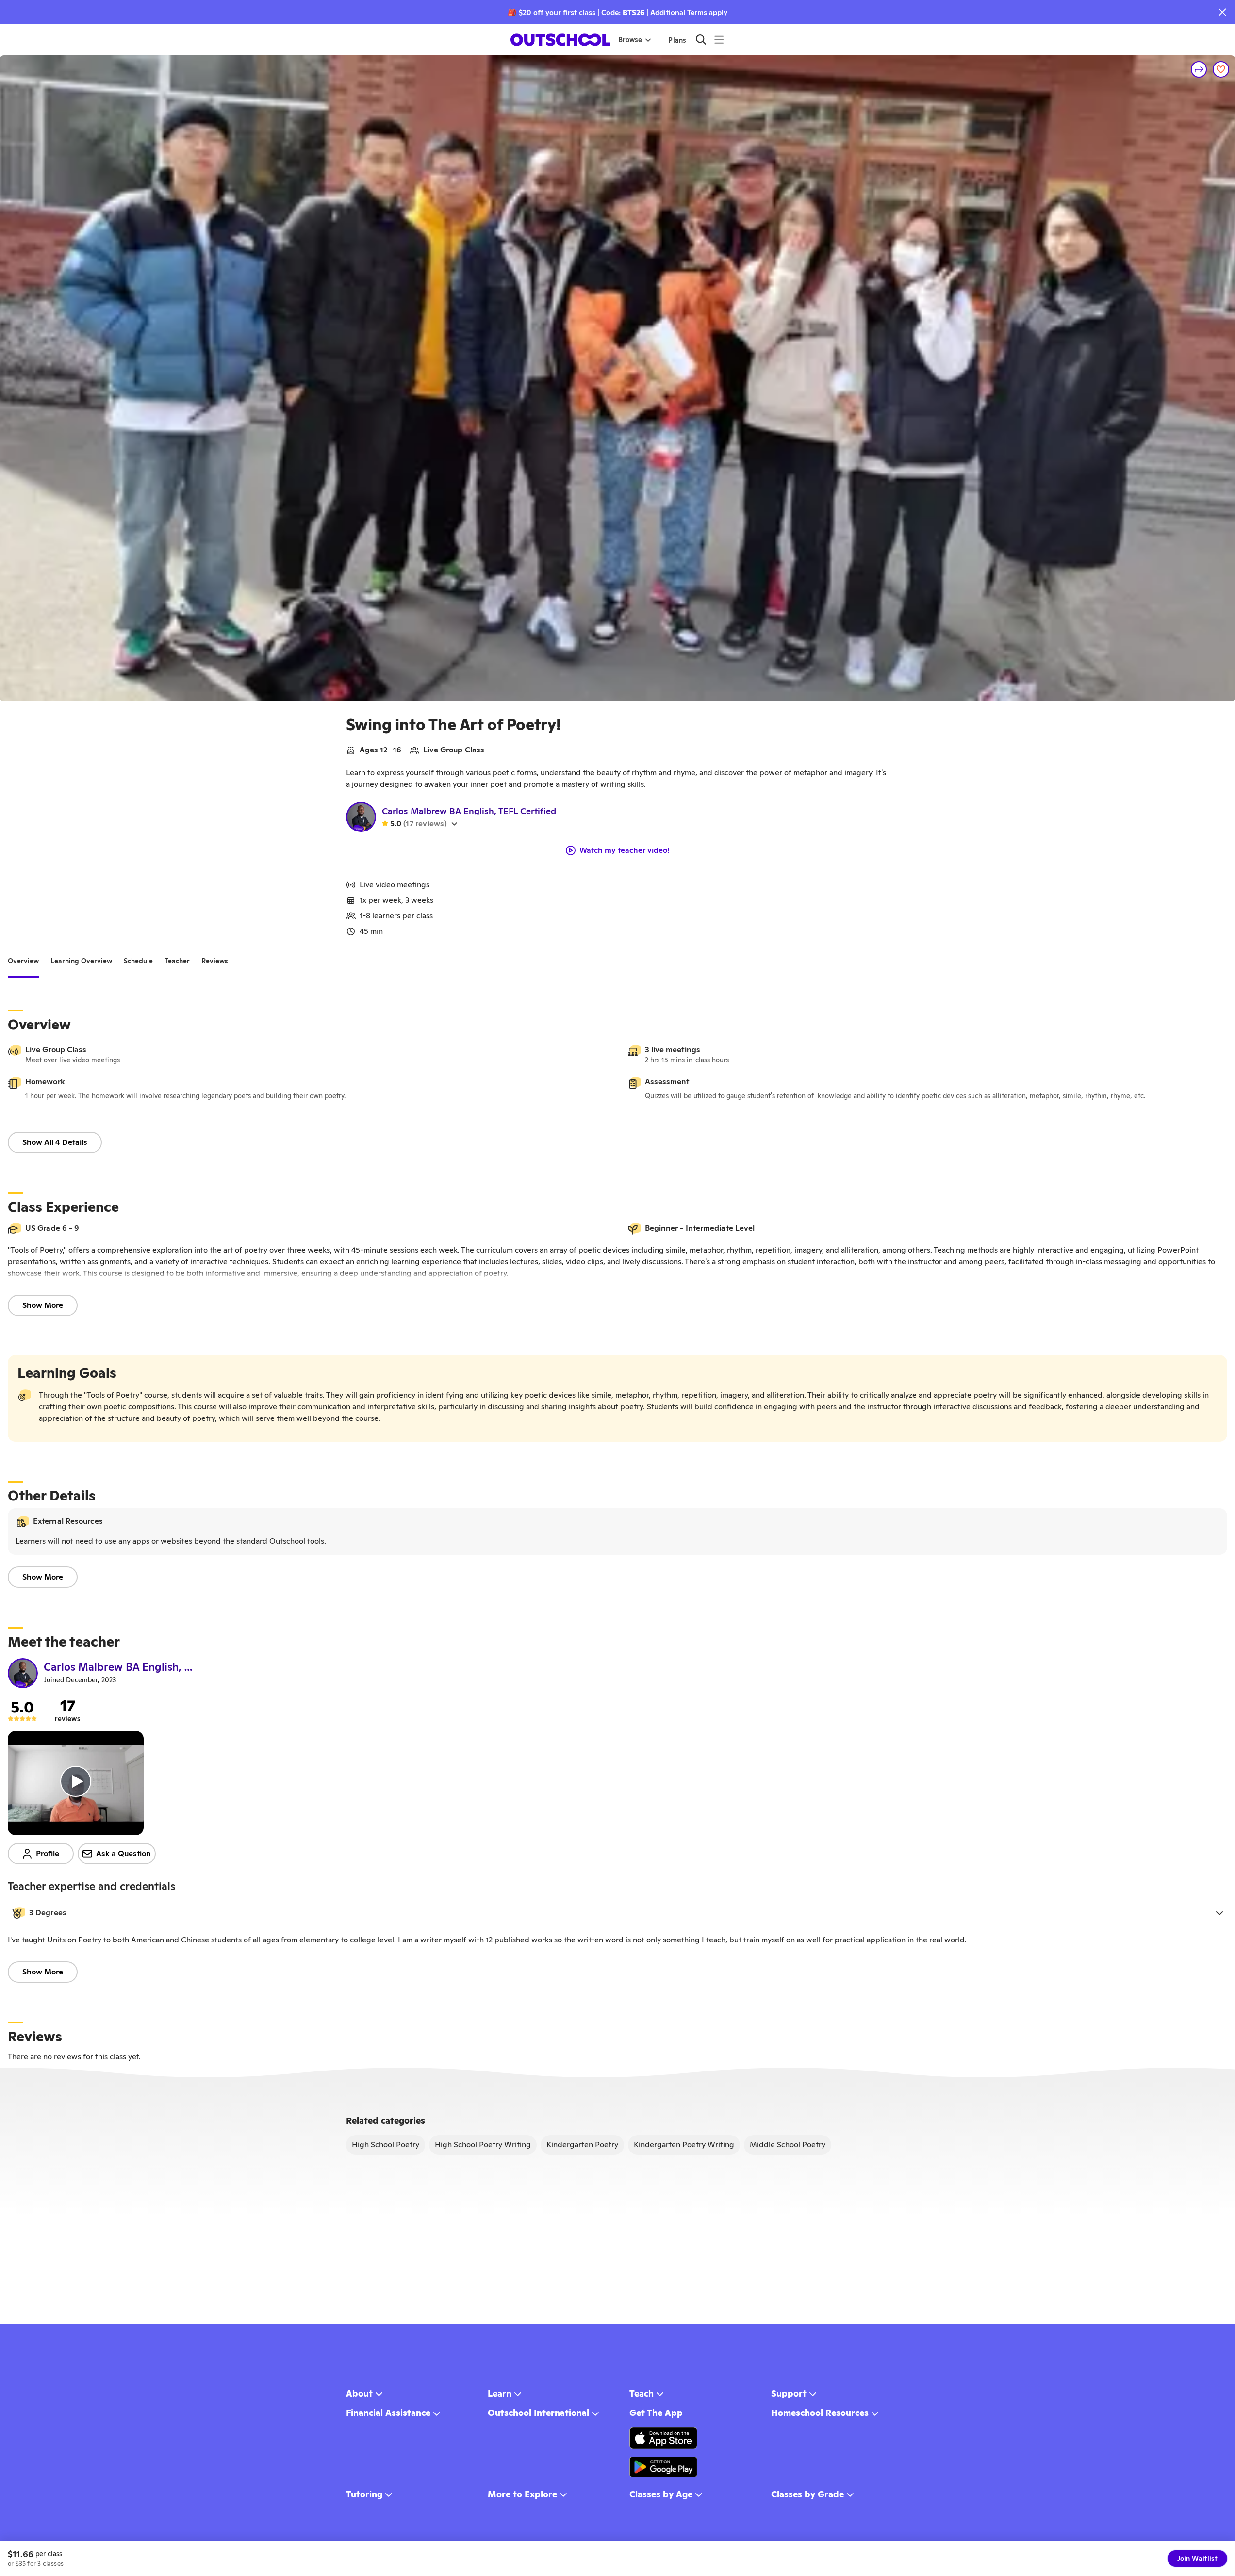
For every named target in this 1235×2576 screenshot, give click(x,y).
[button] (617, 1913)
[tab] (23, 961)
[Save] (1221, 69)
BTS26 (634, 12)
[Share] (1199, 69)
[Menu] (719, 40)
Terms (697, 12)
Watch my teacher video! (625, 850)
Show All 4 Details (55, 1142)
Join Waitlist (1197, 2559)
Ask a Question (123, 1853)
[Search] (701, 40)
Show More (43, 1305)
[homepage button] (560, 40)
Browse (630, 40)
